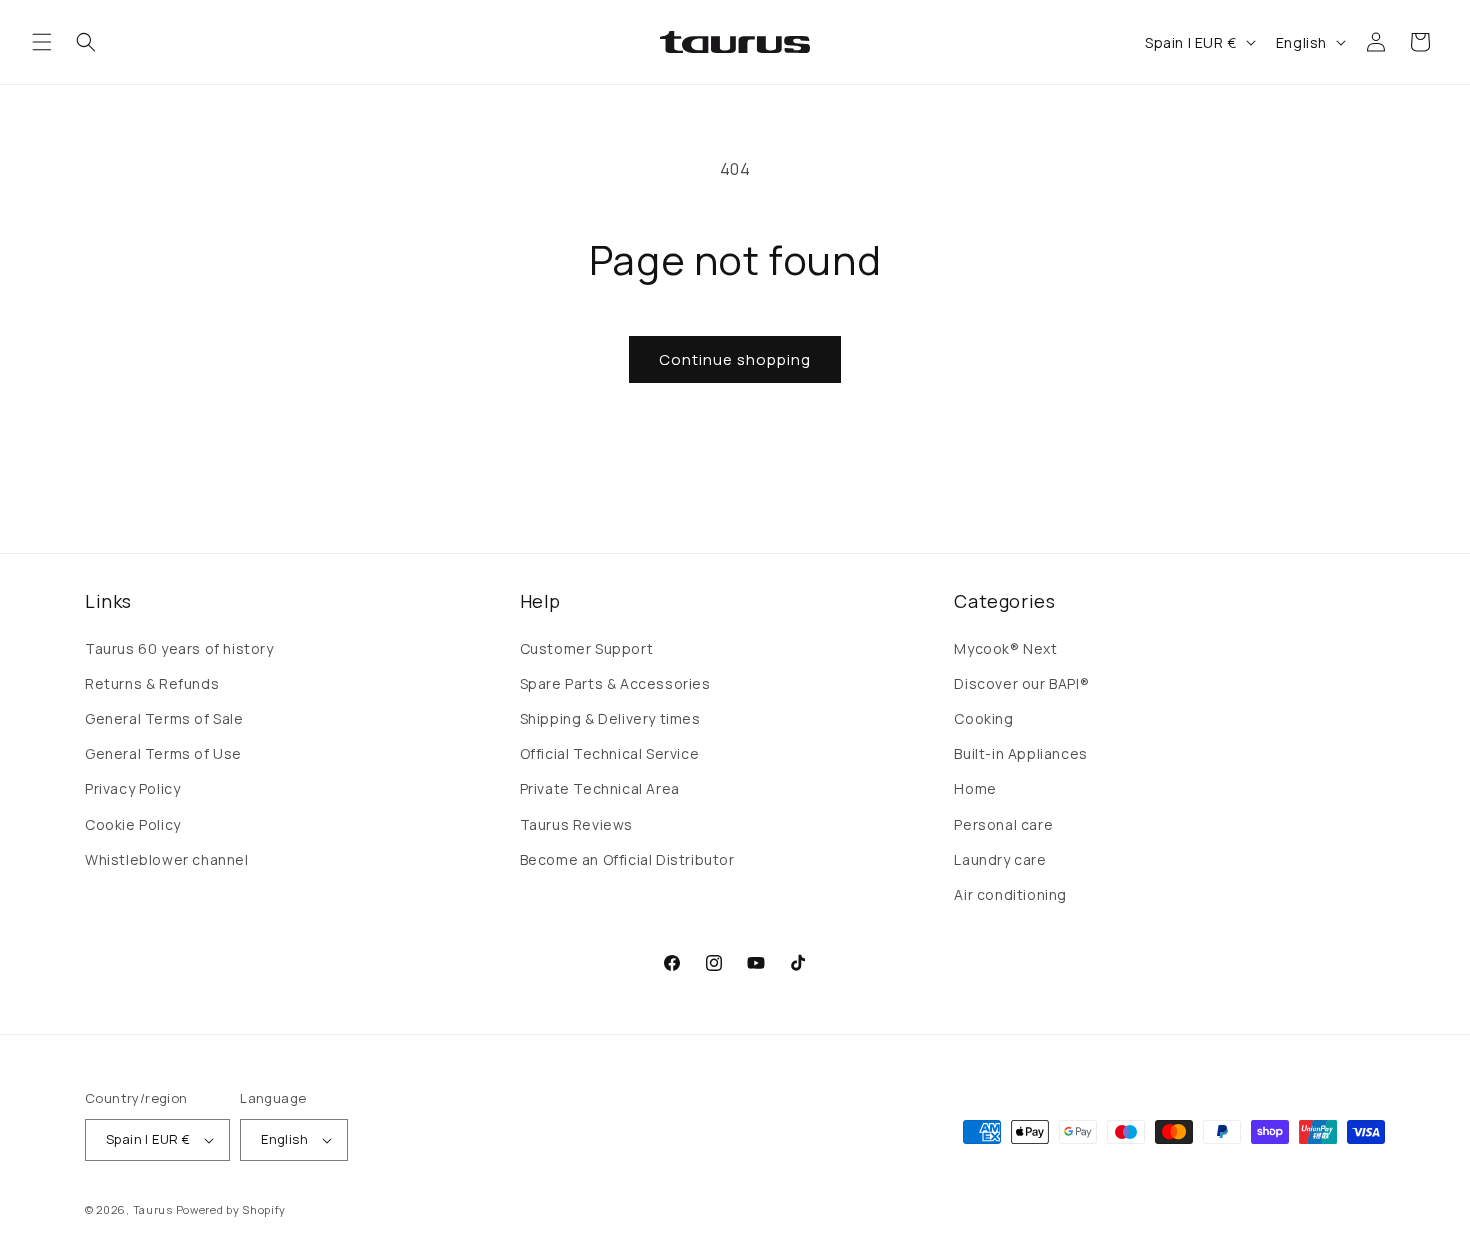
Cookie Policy (133, 824)
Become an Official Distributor (627, 859)
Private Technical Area (600, 788)
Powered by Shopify (231, 1209)
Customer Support (587, 648)
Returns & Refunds (152, 683)
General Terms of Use (163, 753)
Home (975, 788)
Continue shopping (735, 359)
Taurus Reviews (576, 824)
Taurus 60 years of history (179, 648)
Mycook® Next (1005, 648)
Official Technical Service (610, 753)
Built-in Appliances (1020, 753)
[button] (42, 42)
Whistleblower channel (167, 859)
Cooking (983, 718)
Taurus (153, 1209)
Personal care (1003, 824)
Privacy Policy (132, 788)
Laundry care (1000, 859)
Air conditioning (1010, 894)
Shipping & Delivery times (610, 718)
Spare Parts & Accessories (615, 683)
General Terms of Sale (164, 718)
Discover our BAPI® (1021, 683)
